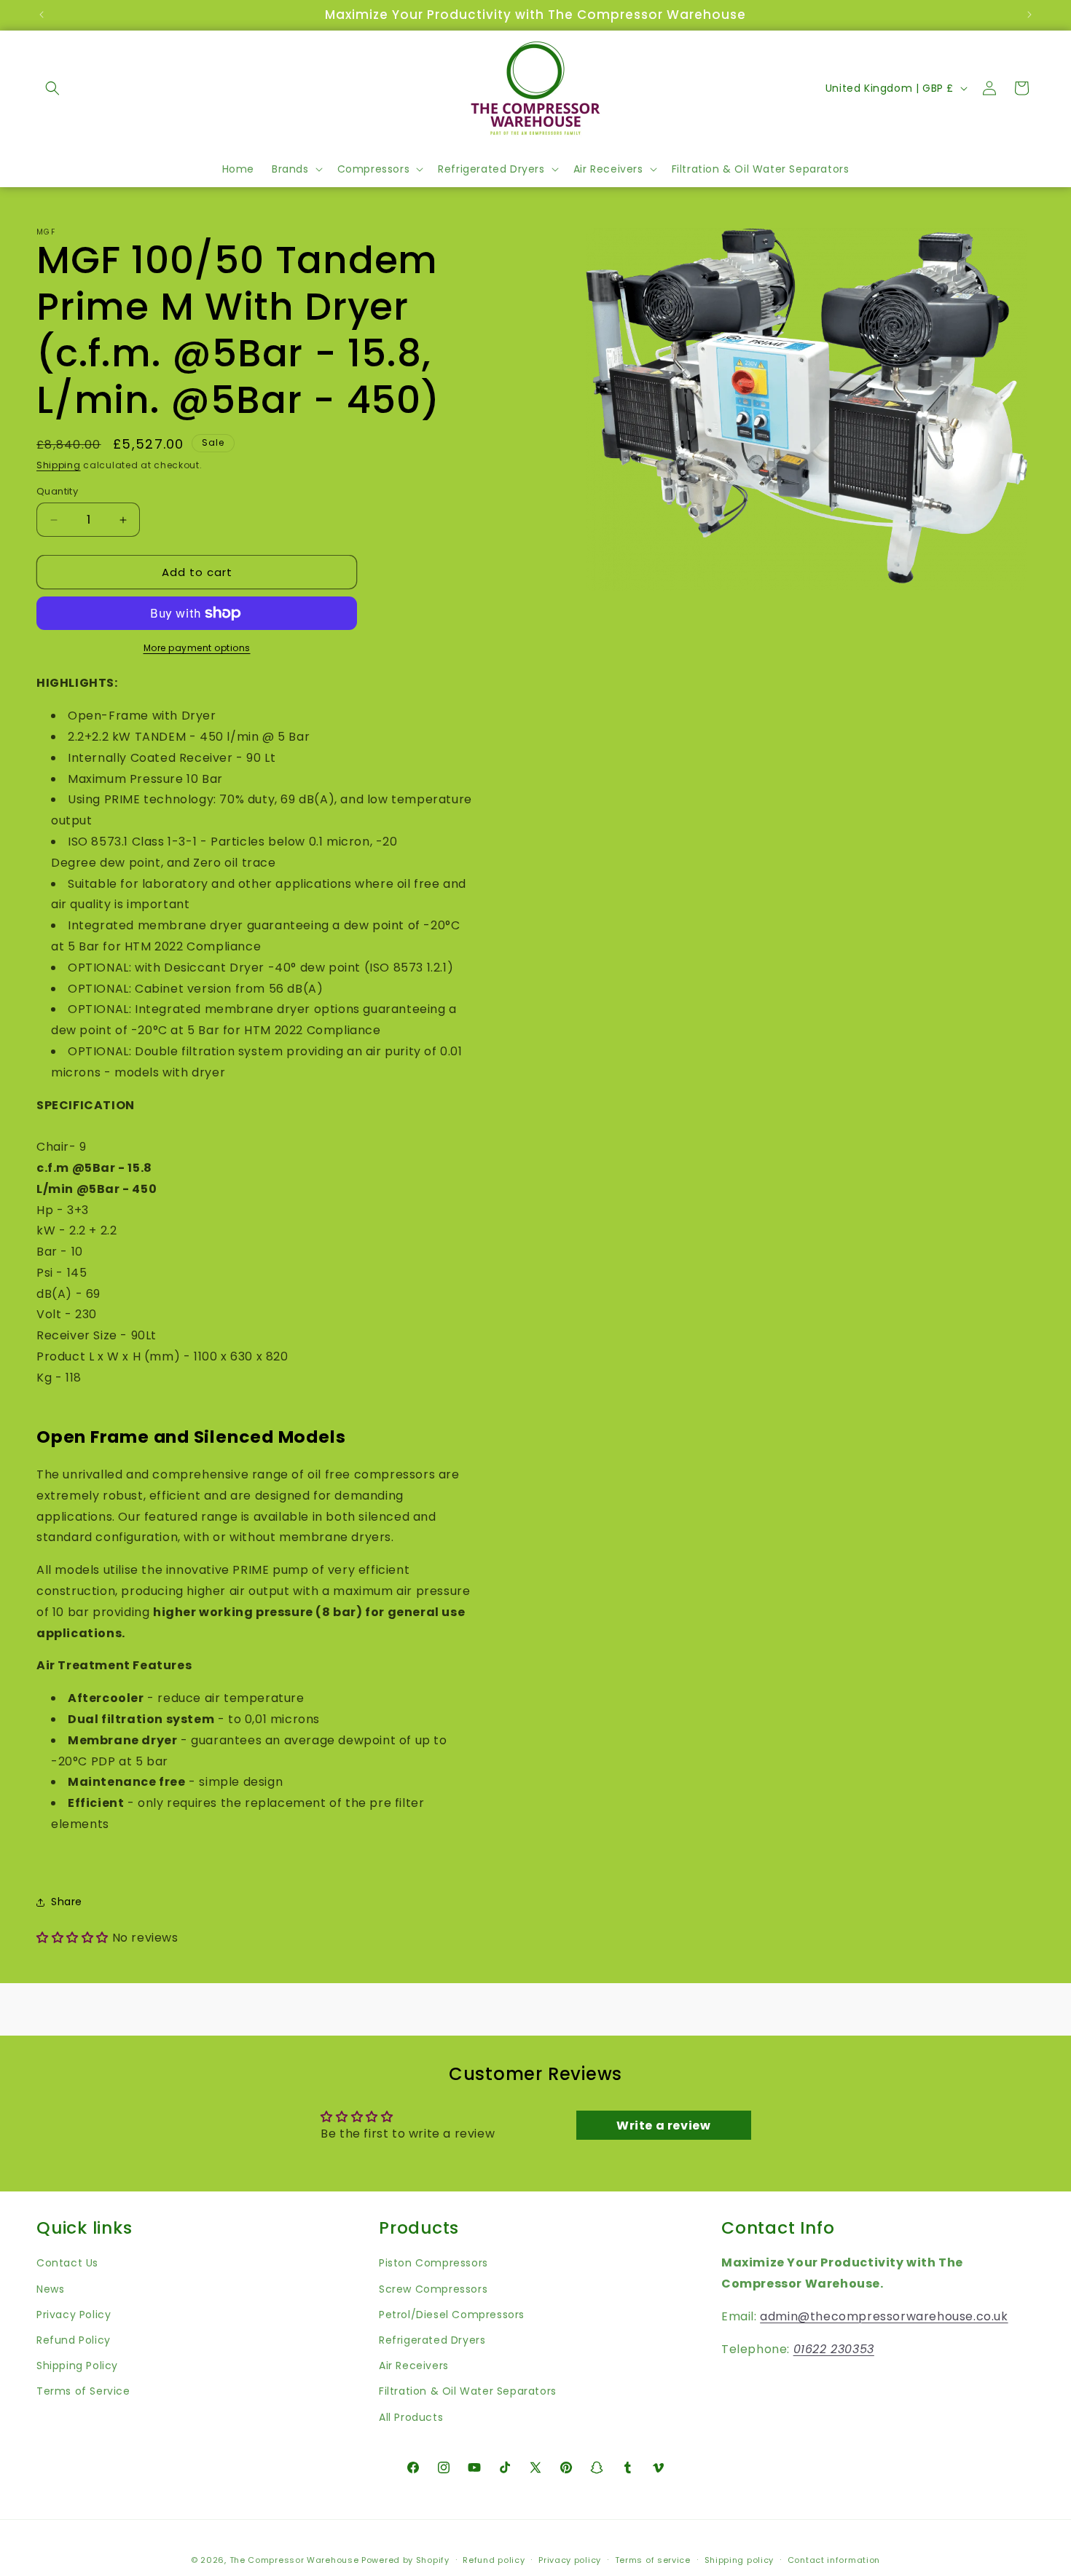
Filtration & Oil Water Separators (468, 2391)
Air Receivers (414, 2366)
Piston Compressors (433, 2263)
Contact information (834, 2560)
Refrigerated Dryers (432, 2340)
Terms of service (653, 2560)
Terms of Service (83, 2391)
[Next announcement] (1029, 15)
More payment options (197, 648)
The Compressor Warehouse (294, 2560)
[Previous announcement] (42, 15)
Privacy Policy (74, 2315)
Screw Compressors (433, 2289)
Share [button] (67, 1902)
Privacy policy (570, 2560)
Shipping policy (739, 2560)
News (50, 2289)
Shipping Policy (77, 2366)
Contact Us (67, 2263)
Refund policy (494, 2560)
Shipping (59, 465)
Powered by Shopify (405, 2560)
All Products (411, 2417)
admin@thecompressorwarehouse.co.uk (884, 2316)
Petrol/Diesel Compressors (452, 2315)
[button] (52, 88)
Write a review (663, 2126)
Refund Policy (74, 2340)
